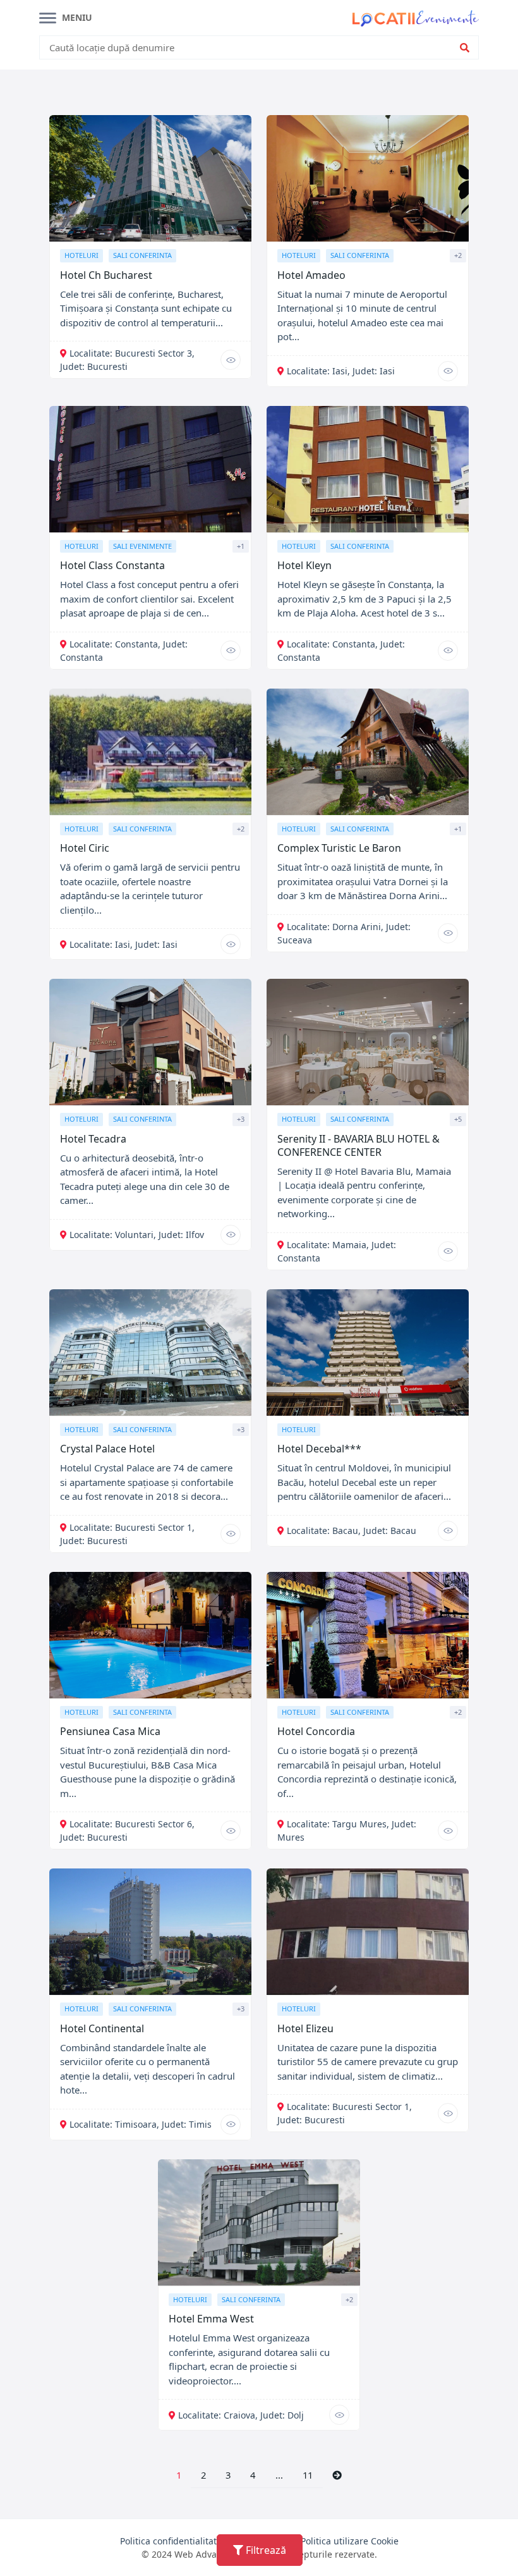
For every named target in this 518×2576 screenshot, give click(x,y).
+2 (458, 255)
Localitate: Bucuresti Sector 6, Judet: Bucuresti (127, 1831)
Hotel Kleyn (304, 565)
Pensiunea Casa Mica (110, 1731)
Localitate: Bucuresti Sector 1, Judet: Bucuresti (345, 2113)
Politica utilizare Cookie (350, 2541)
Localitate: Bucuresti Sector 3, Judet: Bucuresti (127, 360)
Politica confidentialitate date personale (204, 2541)
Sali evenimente (142, 546)
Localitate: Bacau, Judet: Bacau (352, 1530)
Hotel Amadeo (311, 275)
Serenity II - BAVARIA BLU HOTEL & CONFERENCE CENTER (358, 1145)
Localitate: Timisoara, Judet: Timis (141, 2124)
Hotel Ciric (85, 848)
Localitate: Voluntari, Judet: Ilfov (137, 1235)
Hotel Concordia (316, 1731)
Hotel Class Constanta (112, 565)
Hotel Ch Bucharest (106, 275)
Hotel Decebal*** (319, 1449)
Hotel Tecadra (93, 1139)
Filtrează (265, 2550)
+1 (241, 546)
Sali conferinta (142, 255)
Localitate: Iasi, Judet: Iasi (341, 371)
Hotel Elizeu (305, 2028)
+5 (458, 1119)
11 (308, 2475)
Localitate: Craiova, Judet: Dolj (241, 2415)
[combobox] (250, 48)
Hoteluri (81, 255)
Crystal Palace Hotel (107, 1449)
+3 (241, 1119)
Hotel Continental (102, 2028)
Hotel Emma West (211, 2319)
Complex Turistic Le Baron (339, 848)
